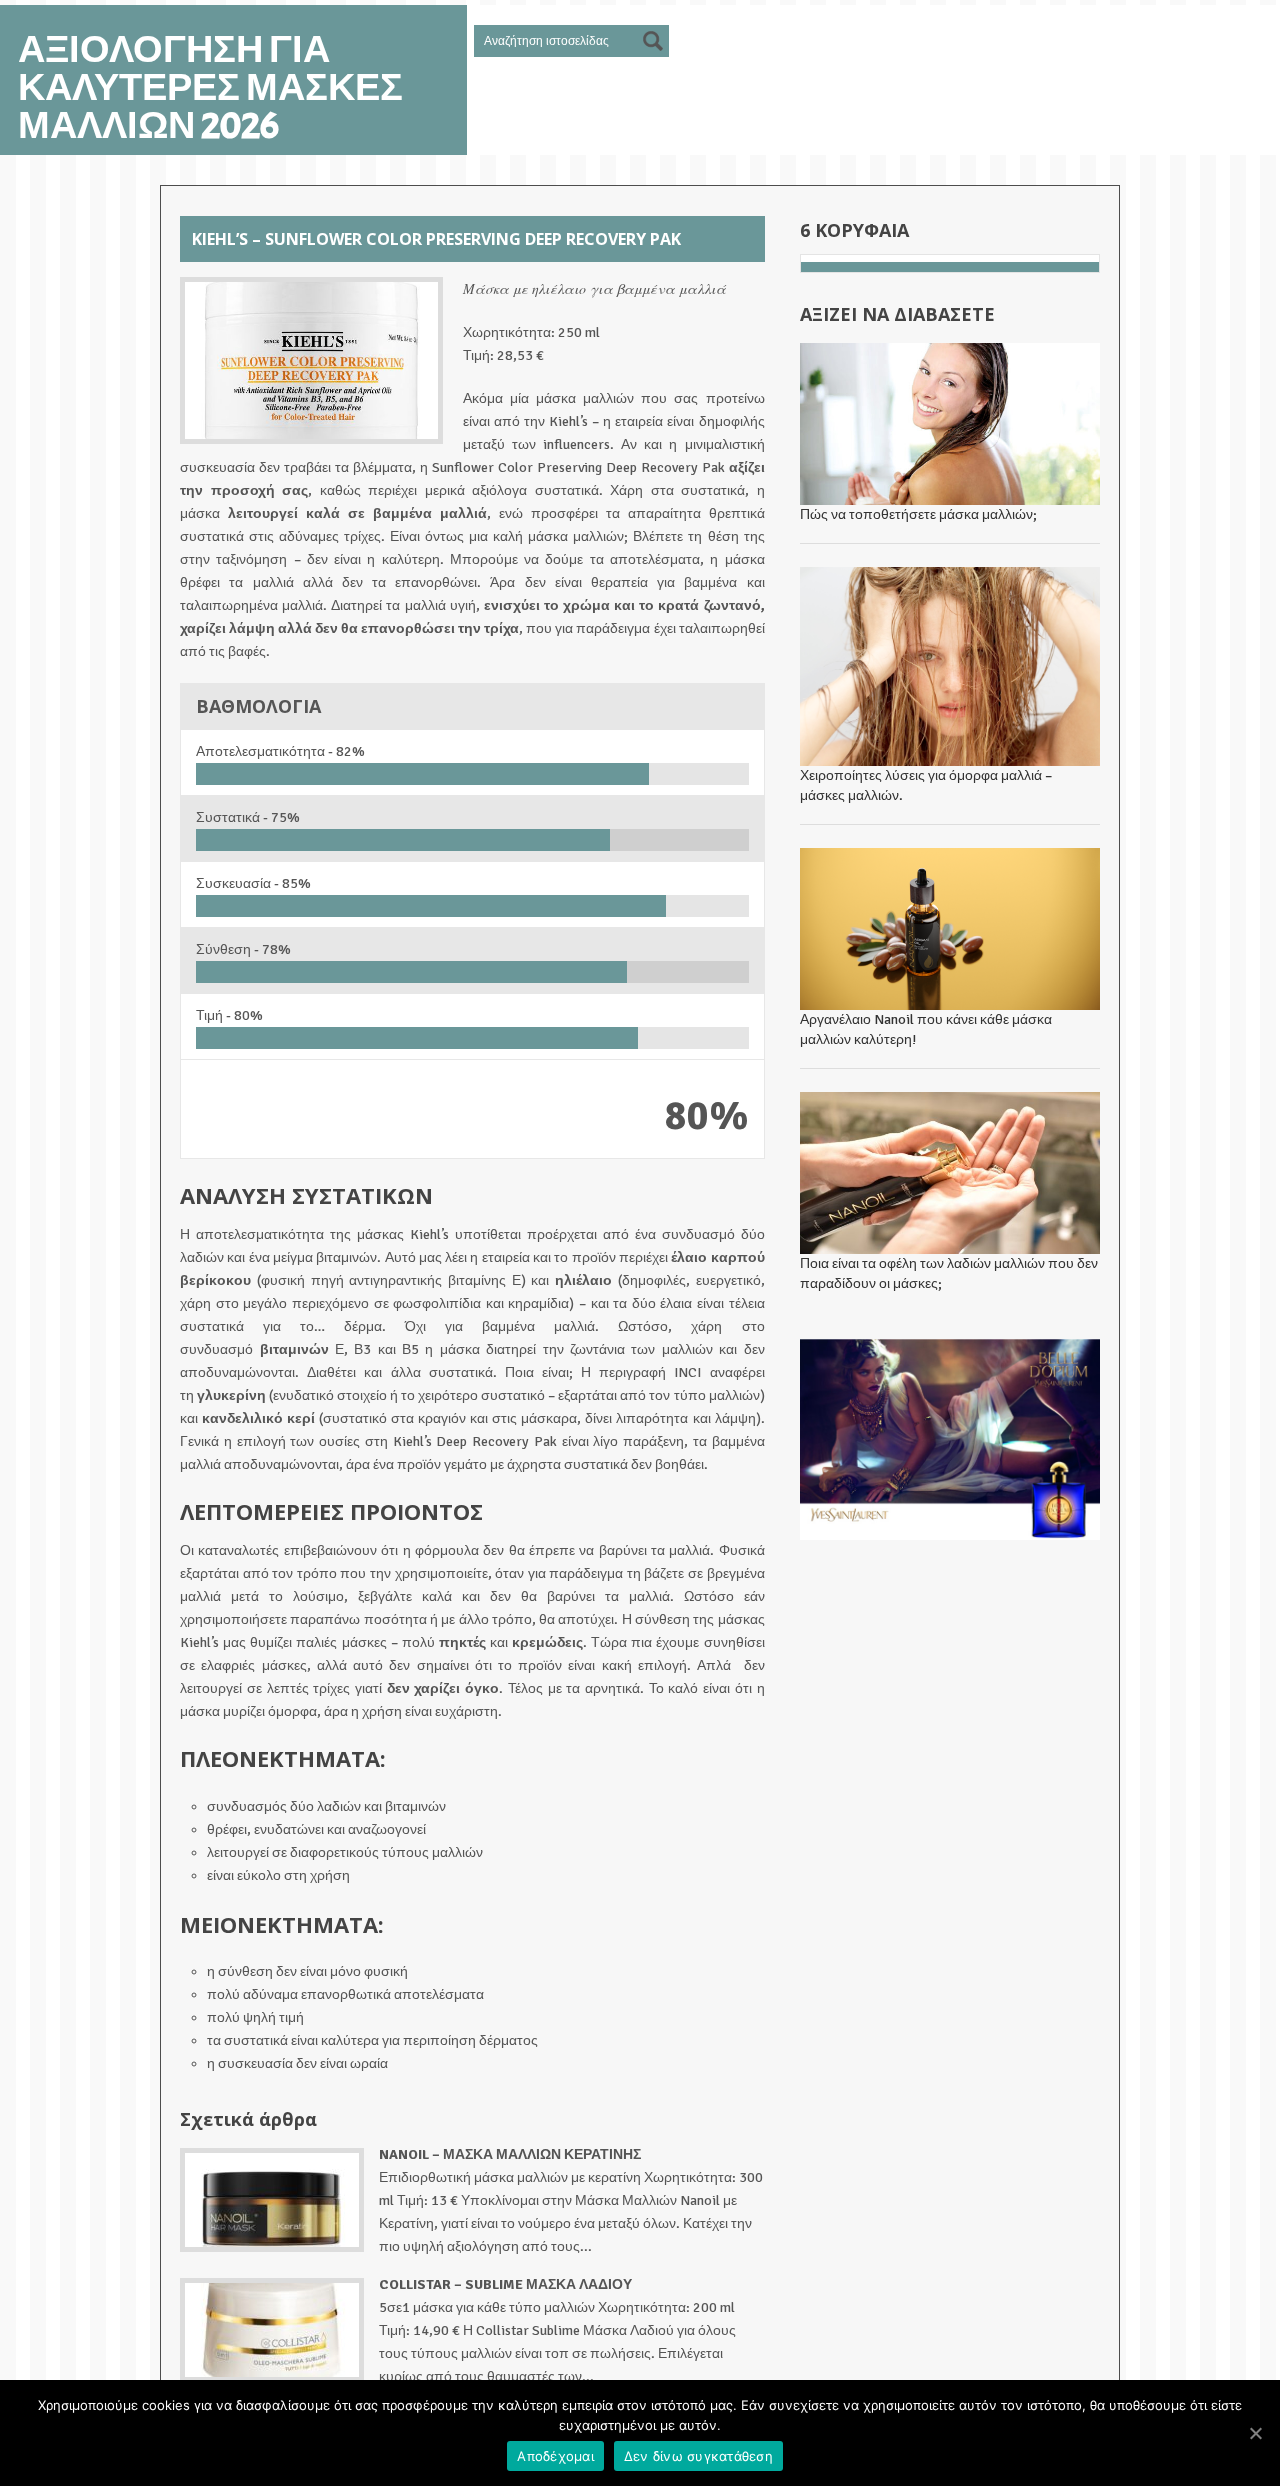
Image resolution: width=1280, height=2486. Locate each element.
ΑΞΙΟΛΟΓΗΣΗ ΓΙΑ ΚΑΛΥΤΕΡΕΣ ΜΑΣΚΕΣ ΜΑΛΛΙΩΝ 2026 (210, 88)
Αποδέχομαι (555, 2456)
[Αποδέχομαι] (1255, 2433)
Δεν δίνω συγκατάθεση (698, 2456)
